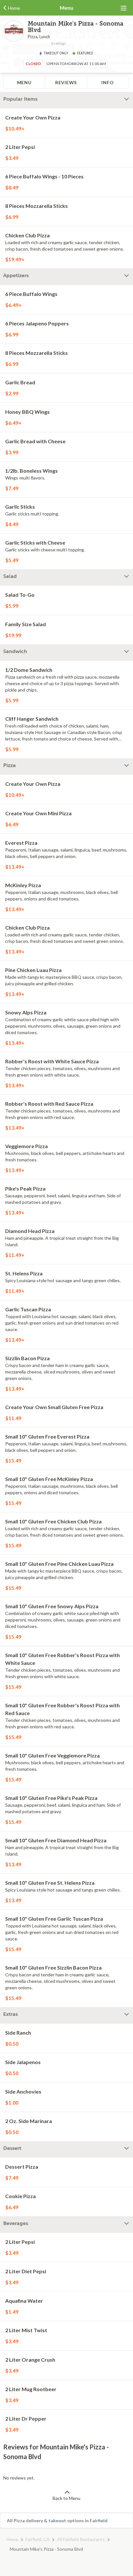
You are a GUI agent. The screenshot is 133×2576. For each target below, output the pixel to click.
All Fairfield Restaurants (81, 2539)
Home (12, 2539)
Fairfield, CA (38, 2539)
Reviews (66, 82)
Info (107, 82)
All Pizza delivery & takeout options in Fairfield (57, 2520)
